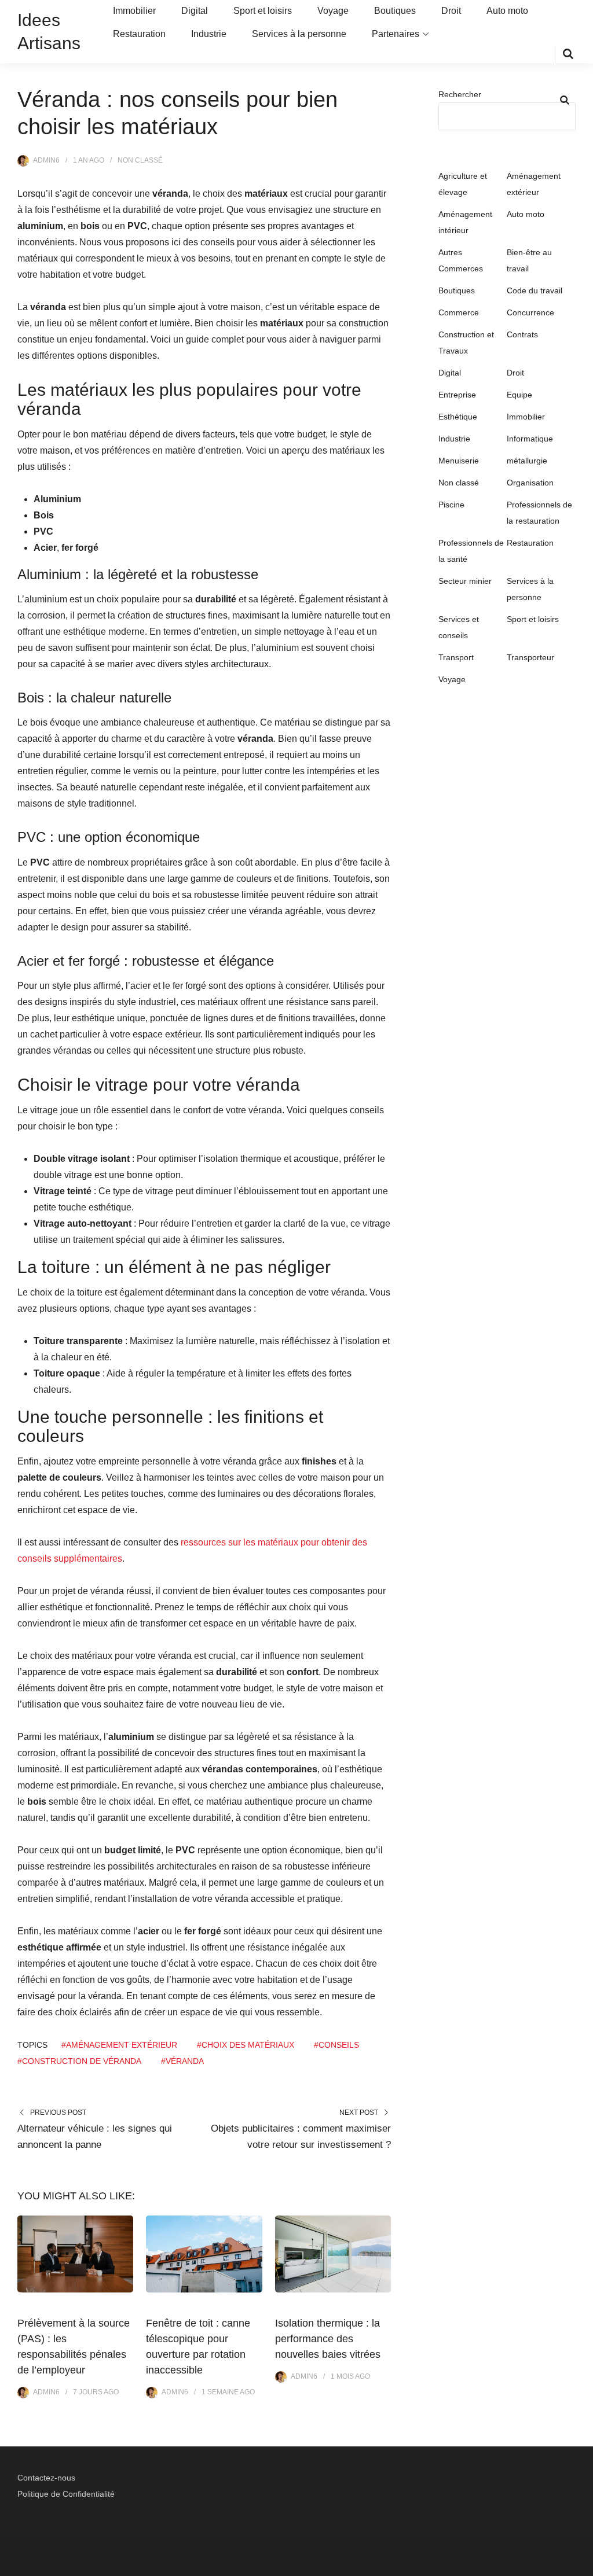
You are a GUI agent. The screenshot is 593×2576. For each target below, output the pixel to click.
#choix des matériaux (246, 2045)
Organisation (530, 483)
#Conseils (336, 2045)
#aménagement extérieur (119, 2045)
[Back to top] (581, 2564)
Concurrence (530, 312)
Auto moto (507, 11)
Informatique (530, 439)
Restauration (139, 34)
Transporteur (530, 657)
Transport (456, 657)
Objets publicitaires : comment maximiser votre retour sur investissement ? (301, 2137)
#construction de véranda (79, 2061)
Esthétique (458, 417)
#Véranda (182, 2061)
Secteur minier (465, 581)
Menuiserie (459, 461)
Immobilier (134, 11)
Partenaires (396, 34)
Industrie (209, 34)
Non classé (140, 160)
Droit (451, 11)
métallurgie (527, 461)
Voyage (333, 11)
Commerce (459, 312)
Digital (195, 11)
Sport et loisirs (263, 11)
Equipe (519, 395)
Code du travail (535, 290)
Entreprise (457, 395)
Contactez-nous (46, 2478)
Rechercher (460, 94)
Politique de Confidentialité (66, 2494)
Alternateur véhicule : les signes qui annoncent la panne (95, 2137)
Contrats (522, 334)
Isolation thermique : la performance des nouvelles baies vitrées (328, 2339)
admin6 (46, 160)
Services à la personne (299, 34)
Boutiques (395, 11)
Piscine (451, 505)
